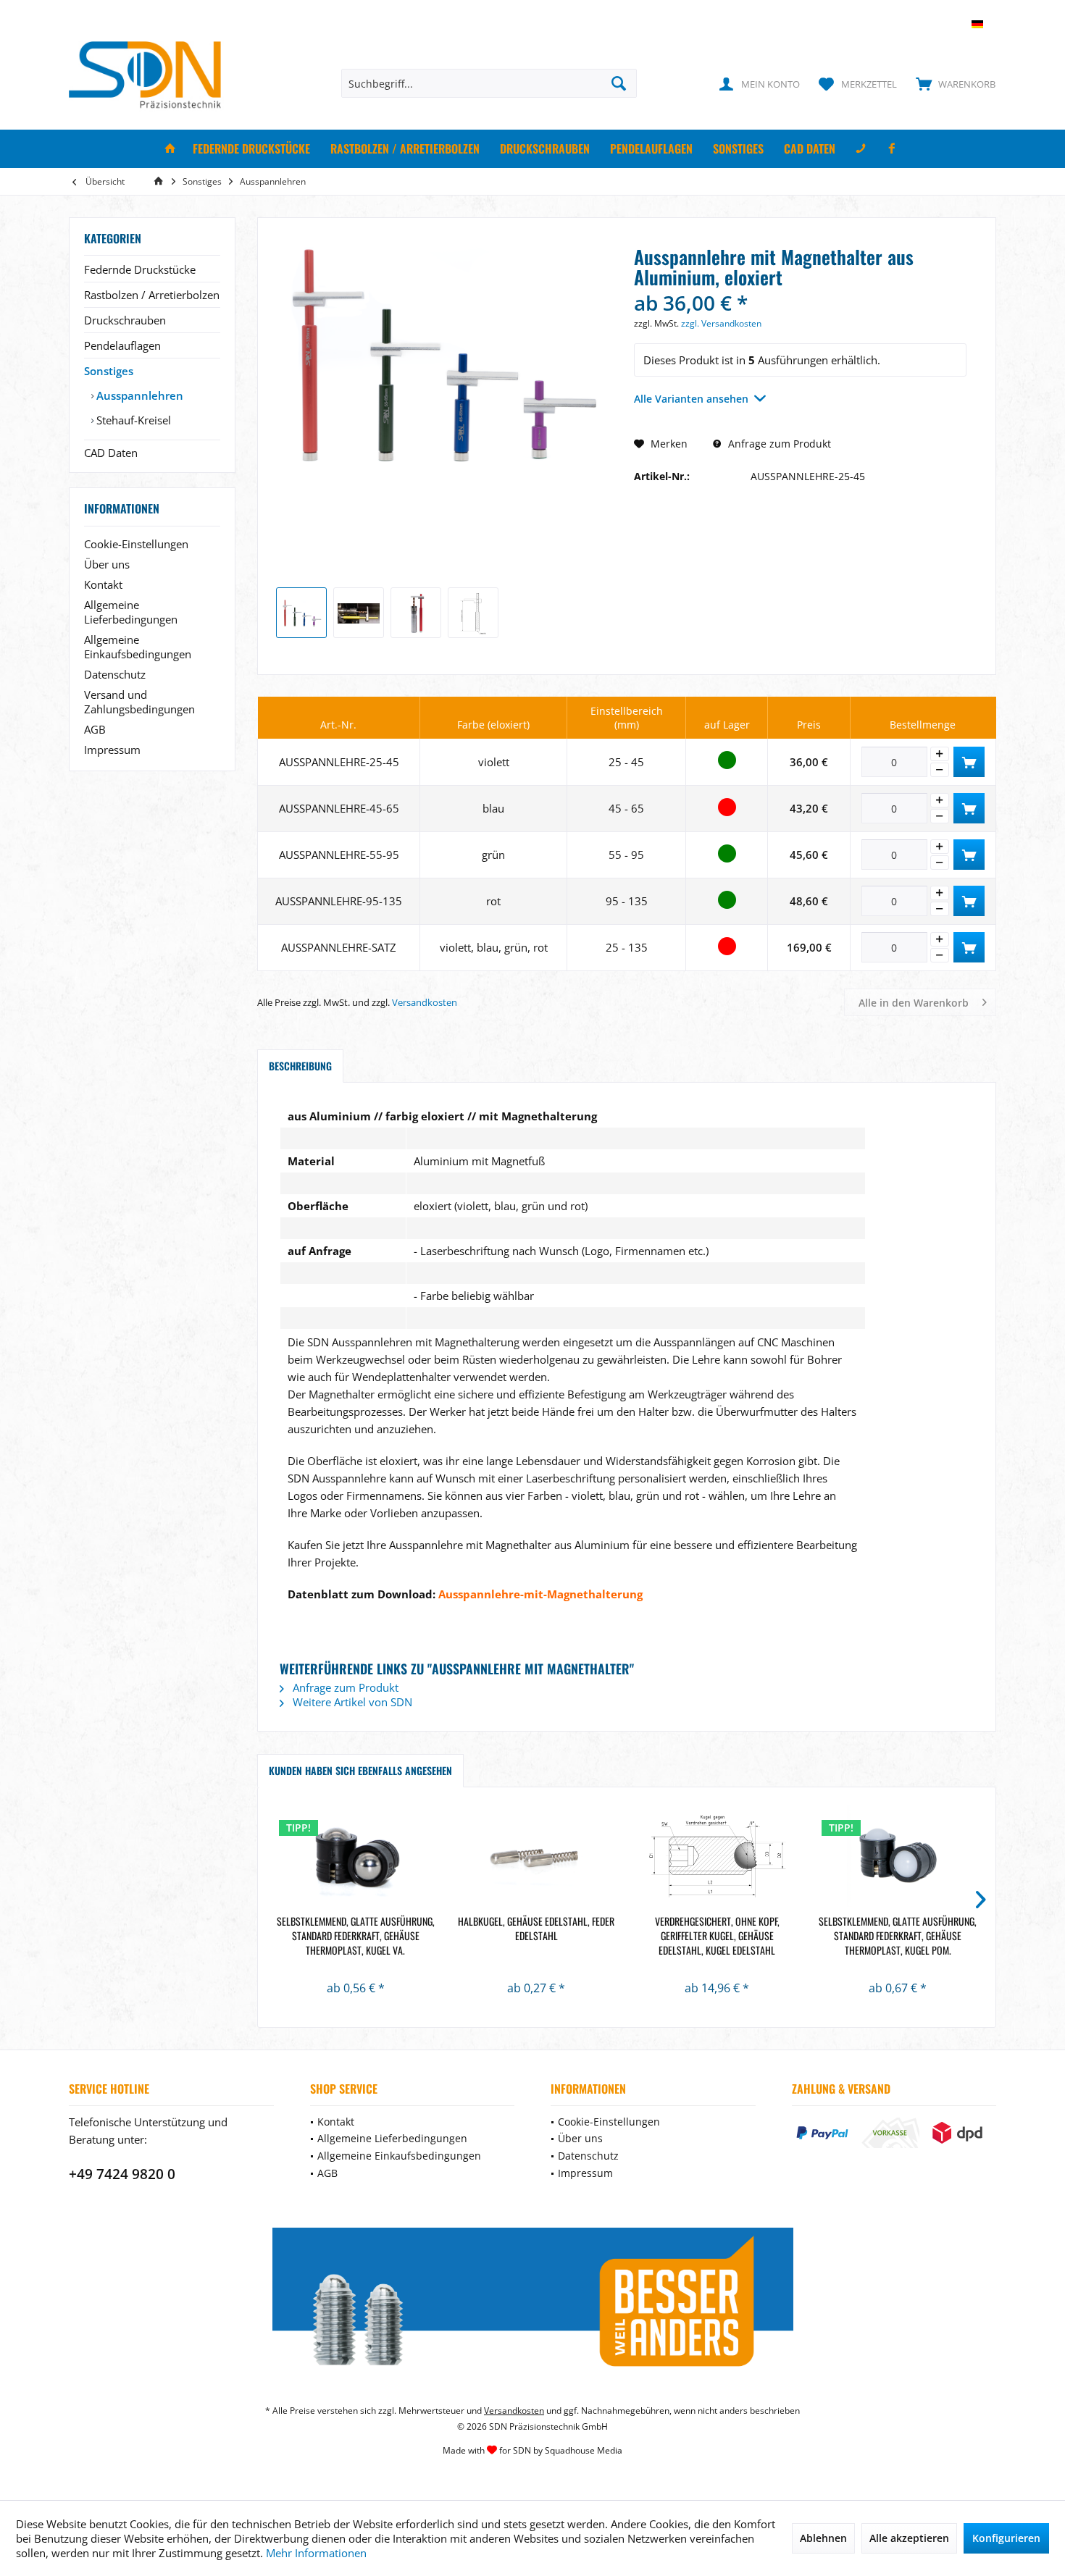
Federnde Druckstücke (140, 269)
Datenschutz (115, 674)
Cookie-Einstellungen (136, 544)
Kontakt (103, 584)
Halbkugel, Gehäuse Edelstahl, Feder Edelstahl (536, 1929)
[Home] (170, 149)
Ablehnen (823, 2538)
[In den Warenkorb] (969, 762)
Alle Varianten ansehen (691, 399)
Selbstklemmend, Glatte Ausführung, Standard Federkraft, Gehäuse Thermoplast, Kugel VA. (356, 1936)
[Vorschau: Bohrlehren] (416, 613)
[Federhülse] (537, 1856)
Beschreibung (300, 1066)
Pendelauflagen (122, 345)
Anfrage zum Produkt (778, 444)
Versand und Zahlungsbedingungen (139, 702)
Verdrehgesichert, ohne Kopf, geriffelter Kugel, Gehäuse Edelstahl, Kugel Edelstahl (717, 1936)
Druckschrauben (125, 320)
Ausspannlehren (138, 395)
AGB (95, 729)
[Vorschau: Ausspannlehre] (359, 613)
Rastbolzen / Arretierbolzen (152, 295)
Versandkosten (425, 1002)
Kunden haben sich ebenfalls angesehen (360, 1770)
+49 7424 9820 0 (122, 2174)
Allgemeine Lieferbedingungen (131, 612)
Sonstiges (109, 371)
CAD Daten (111, 453)
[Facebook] (892, 149)
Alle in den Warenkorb (914, 1003)
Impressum (112, 750)
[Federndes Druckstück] (356, 1856)
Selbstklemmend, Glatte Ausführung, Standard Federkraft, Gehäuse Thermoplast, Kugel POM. (898, 1936)
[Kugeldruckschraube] (717, 1856)
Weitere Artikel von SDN (351, 1702)
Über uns (107, 564)
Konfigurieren (1006, 2538)
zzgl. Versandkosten (721, 323)
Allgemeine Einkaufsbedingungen (138, 647)
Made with (532, 2450)
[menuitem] (952, 83)
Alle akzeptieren (909, 2538)
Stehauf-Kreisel (132, 420)
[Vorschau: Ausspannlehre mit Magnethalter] (301, 613)
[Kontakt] (861, 149)
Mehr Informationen (316, 2553)
